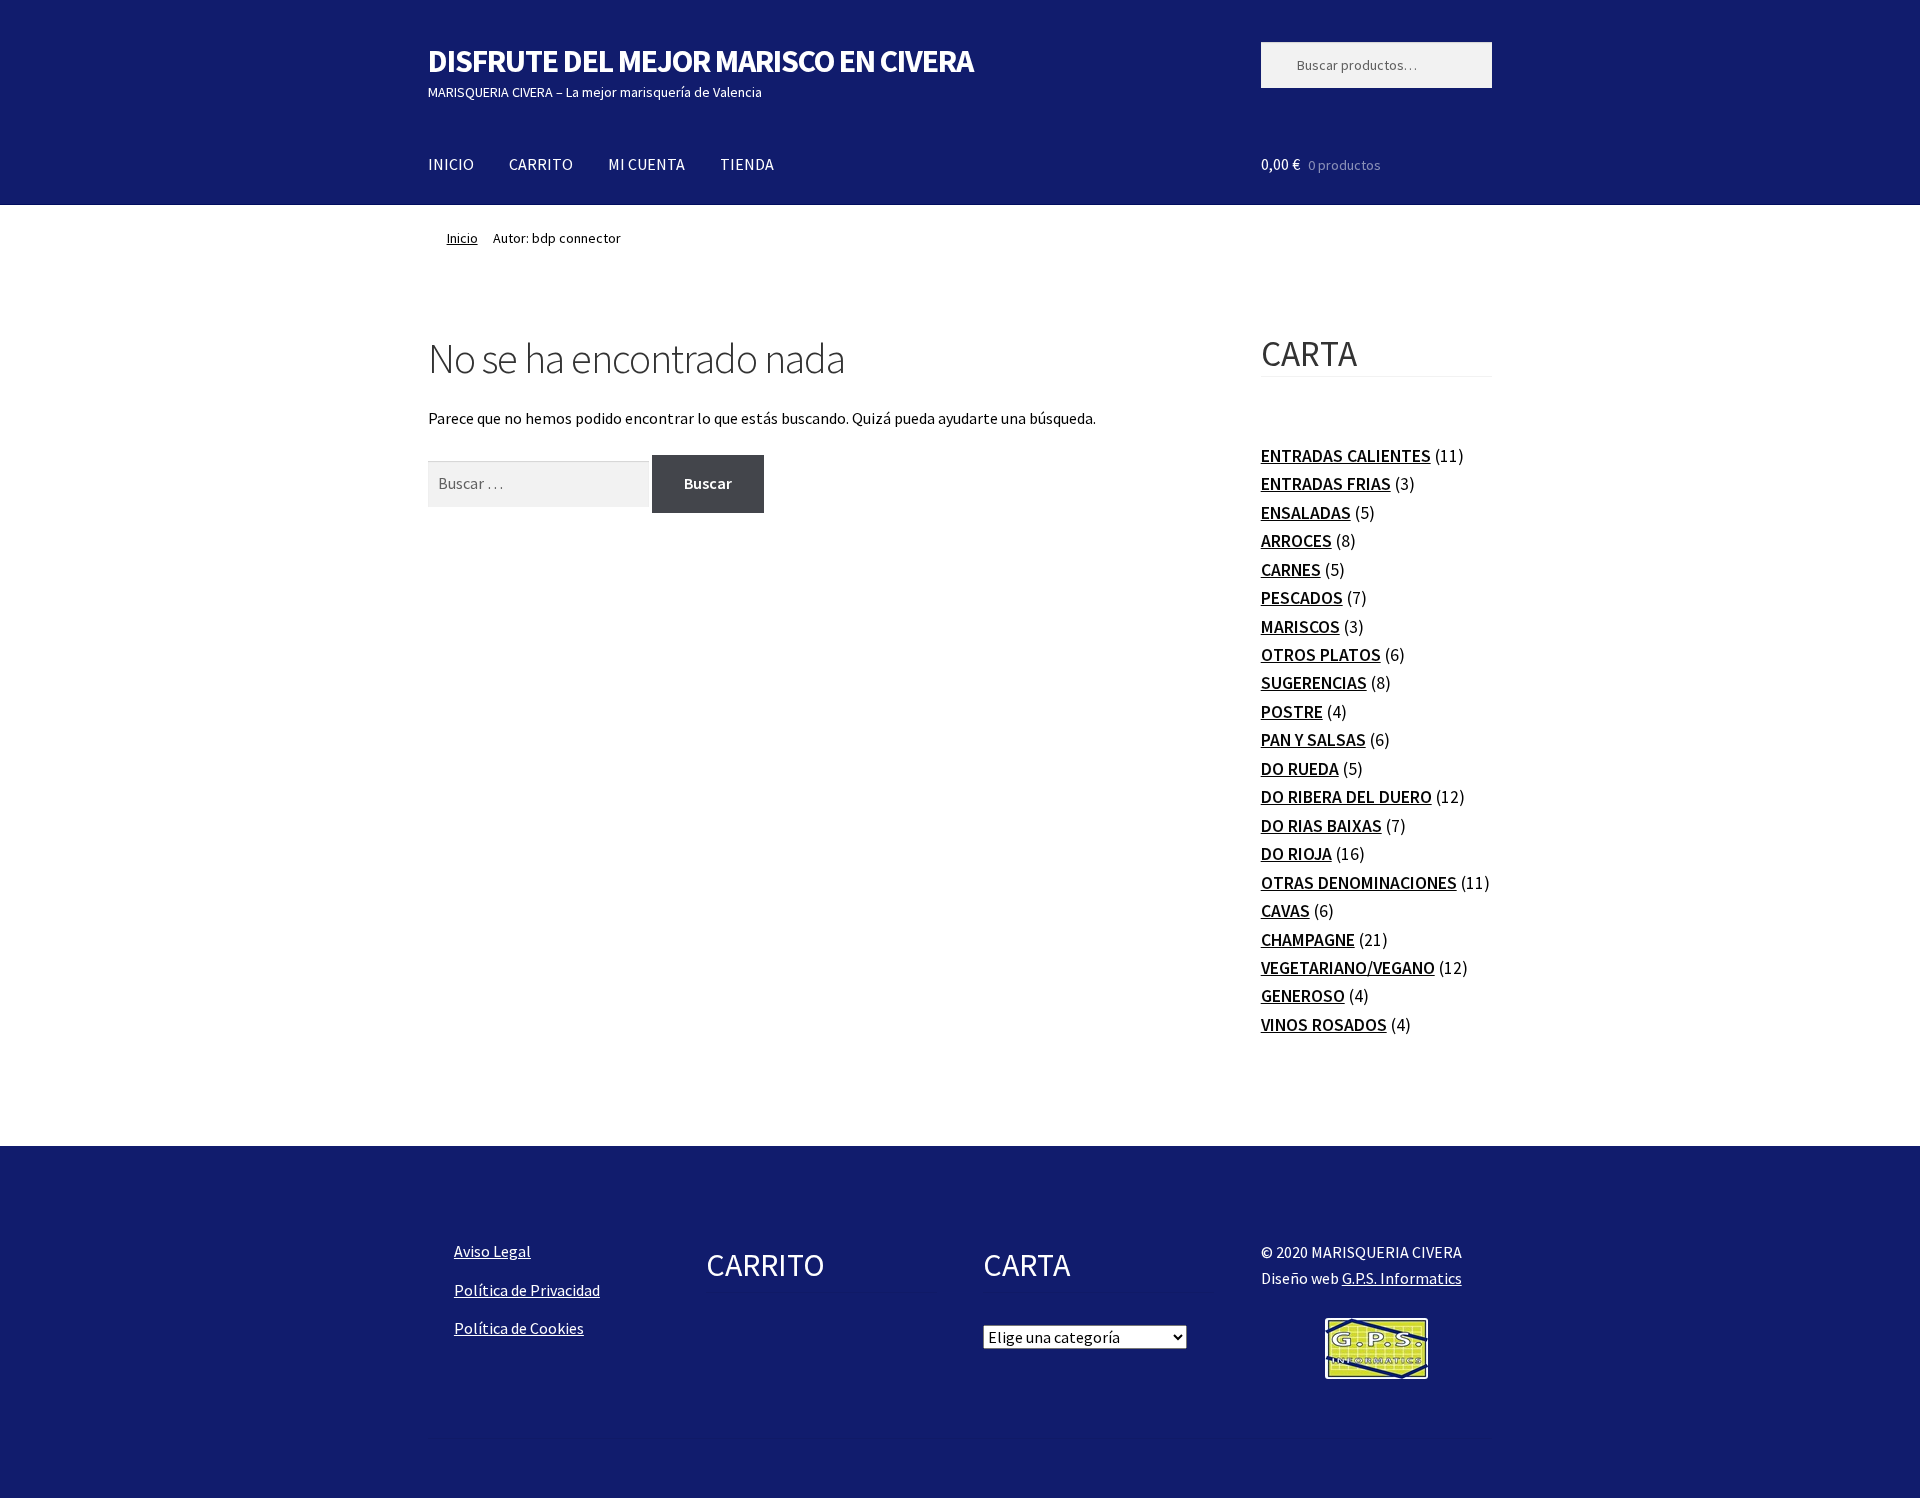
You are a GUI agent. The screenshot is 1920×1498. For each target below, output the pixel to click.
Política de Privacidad (527, 1290)
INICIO (451, 164)
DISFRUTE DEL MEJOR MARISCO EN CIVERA (700, 61)
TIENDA (747, 164)
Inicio (462, 238)
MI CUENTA (646, 164)
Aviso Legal (492, 1251)
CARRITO (541, 164)
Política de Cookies (519, 1328)
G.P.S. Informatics (1402, 1278)
